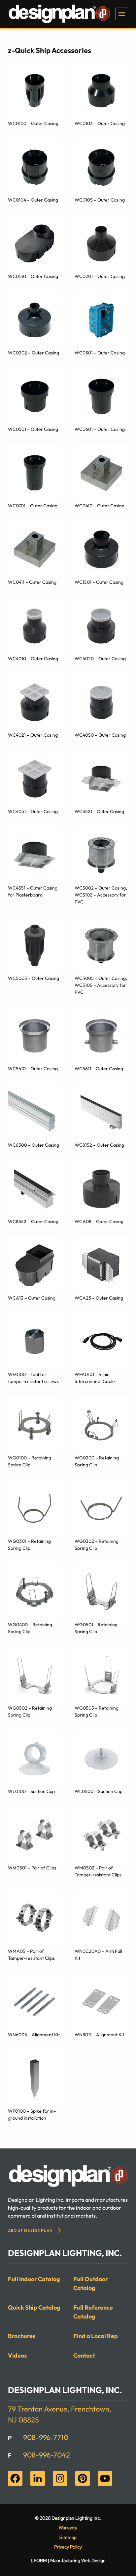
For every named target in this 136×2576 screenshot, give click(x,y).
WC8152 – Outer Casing (99, 1145)
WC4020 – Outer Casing (100, 659)
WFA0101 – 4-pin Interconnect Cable (95, 1378)
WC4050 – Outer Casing (100, 735)
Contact (84, 2355)
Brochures (22, 2336)
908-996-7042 (47, 2455)
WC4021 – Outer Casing (33, 735)
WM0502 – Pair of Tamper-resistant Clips (98, 1871)
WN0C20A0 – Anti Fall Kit (98, 1955)
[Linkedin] (38, 2478)
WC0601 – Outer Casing (100, 429)
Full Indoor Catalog (34, 2279)
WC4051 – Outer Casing (33, 811)
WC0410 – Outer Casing (100, 506)
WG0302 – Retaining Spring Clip (97, 1545)
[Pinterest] (83, 2478)
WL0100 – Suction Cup (31, 1791)
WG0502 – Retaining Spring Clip (30, 1711)
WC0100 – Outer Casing (33, 123)
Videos (17, 2355)
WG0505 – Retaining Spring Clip (97, 1711)
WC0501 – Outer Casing (33, 429)
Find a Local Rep (96, 2336)
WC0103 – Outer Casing (100, 123)
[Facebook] (15, 2478)
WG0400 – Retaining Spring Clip (30, 1628)
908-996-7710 (46, 2437)
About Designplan (30, 2230)
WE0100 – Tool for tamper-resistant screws (33, 1378)
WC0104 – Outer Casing (33, 200)
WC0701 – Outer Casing (33, 506)
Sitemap (68, 2537)
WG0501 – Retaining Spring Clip (96, 1628)
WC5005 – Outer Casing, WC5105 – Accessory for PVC (101, 985)
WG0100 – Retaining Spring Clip (30, 1461)
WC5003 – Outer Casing (34, 978)
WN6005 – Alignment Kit (34, 2035)
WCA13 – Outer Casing (32, 1298)
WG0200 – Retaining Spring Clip (97, 1461)
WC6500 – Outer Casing (34, 1145)
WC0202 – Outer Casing (34, 353)
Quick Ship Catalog (34, 2307)
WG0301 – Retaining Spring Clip (29, 1545)
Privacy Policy (68, 2547)
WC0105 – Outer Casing (100, 200)
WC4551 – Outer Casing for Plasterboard (33, 891)
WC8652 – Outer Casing (33, 1221)
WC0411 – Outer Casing (32, 582)
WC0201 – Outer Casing (100, 276)
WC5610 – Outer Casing (33, 1069)
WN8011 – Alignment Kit (99, 2035)
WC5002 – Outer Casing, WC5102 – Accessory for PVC (101, 895)
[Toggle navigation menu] (122, 14)
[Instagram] (60, 2478)
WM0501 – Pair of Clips (32, 1868)
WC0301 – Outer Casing (100, 353)
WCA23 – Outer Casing (99, 1298)
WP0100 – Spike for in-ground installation (32, 2115)
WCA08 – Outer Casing (99, 1221)
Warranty (68, 2528)
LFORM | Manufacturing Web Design (68, 2560)
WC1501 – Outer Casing (99, 582)
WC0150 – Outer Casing (33, 276)
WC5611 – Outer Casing (99, 1069)
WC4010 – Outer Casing (33, 659)
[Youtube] (105, 2478)
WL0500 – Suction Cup (99, 1791)
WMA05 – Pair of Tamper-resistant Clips (31, 1955)
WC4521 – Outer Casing (99, 811)
